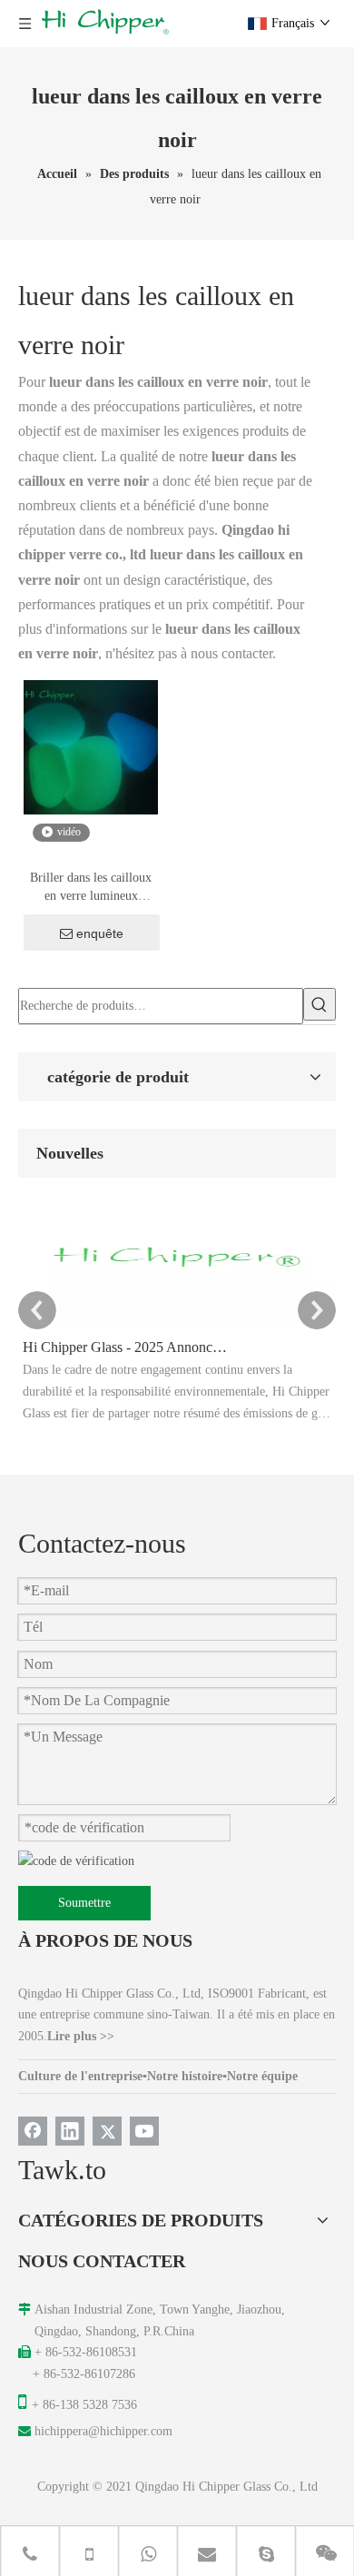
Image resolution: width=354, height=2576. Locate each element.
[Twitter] (107, 2131)
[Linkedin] (70, 2131)
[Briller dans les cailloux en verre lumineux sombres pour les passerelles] (91, 747)
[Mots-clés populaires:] (320, 1004)
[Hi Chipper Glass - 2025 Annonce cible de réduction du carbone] (177, 1323)
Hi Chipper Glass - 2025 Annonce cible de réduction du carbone (125, 1347)
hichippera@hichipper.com (103, 2431)
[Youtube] (144, 2131)
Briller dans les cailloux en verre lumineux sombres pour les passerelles (91, 888)
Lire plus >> (81, 2036)
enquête (100, 933)
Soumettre (84, 1903)
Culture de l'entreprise (80, 2076)
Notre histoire (185, 2076)
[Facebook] (33, 2131)
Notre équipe (262, 2076)
